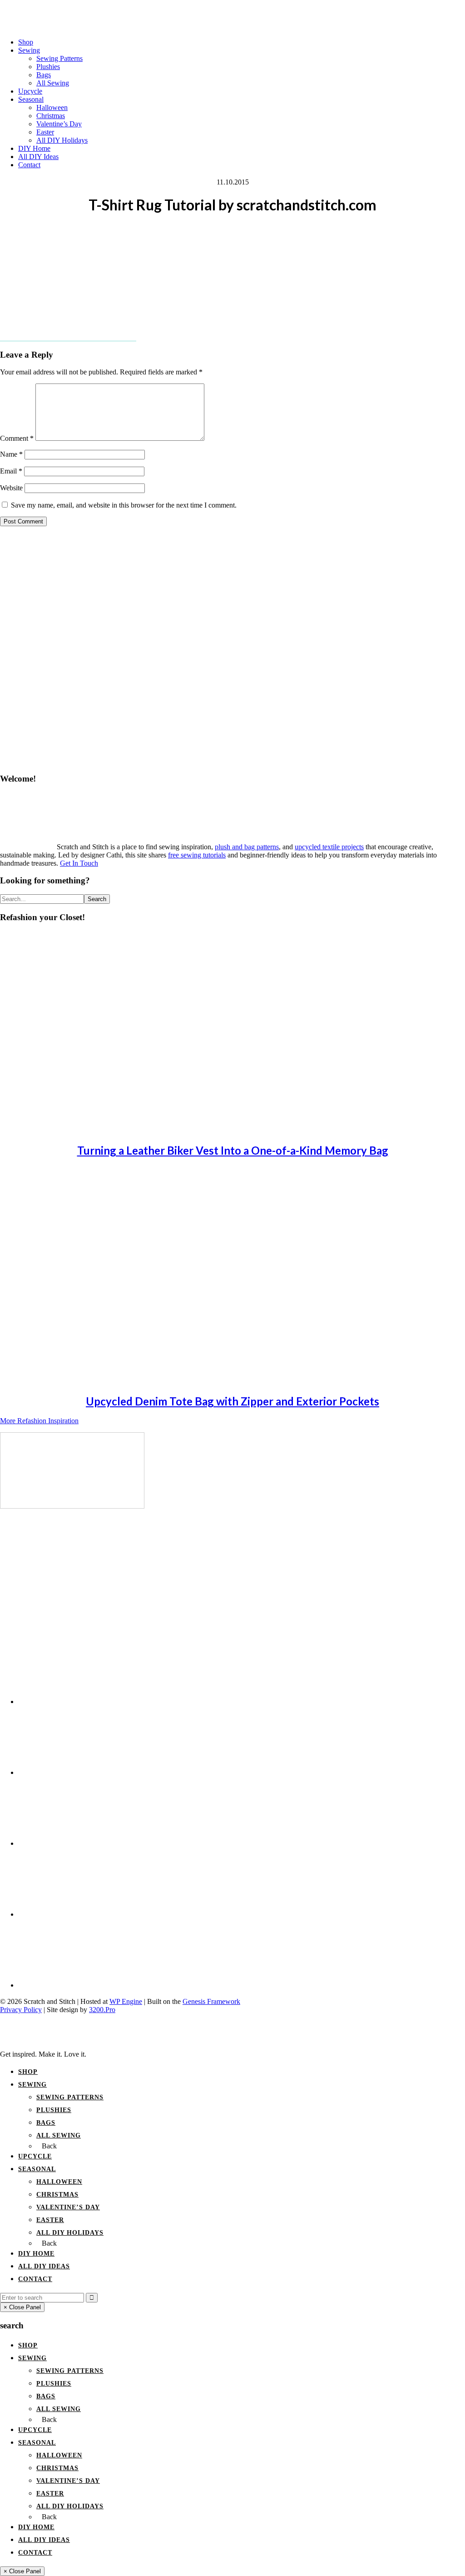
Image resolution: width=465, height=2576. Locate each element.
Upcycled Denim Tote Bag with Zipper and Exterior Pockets (232, 1401)
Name (11, 454)
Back (49, 2146)
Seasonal (37, 2169)
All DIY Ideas (44, 2266)
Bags (46, 2123)
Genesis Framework (211, 2001)
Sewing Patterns (70, 2097)
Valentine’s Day (68, 2207)
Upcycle (35, 2156)
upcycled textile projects (329, 847)
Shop (28, 2072)
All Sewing (59, 2135)
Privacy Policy (21, 2010)
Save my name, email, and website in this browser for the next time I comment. (124, 505)
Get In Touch (79, 863)
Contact (35, 2279)
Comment (17, 438)
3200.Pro (102, 2010)
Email (11, 471)
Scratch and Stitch (232, 11)
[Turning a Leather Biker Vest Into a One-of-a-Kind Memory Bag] (82, 1130)
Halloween (59, 2182)
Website (11, 488)
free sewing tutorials (197, 855)
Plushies (54, 2110)
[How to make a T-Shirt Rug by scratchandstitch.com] (72, 1506)
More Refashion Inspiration (39, 1421)
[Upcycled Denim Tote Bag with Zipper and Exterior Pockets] (82, 1381)
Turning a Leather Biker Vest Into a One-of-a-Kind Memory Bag (233, 1150)
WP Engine (126, 2001)
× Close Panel (22, 2307)
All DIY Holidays (70, 2233)
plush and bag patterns (247, 847)
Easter (50, 2220)
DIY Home (36, 2254)
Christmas (57, 2195)
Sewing (32, 2085)
